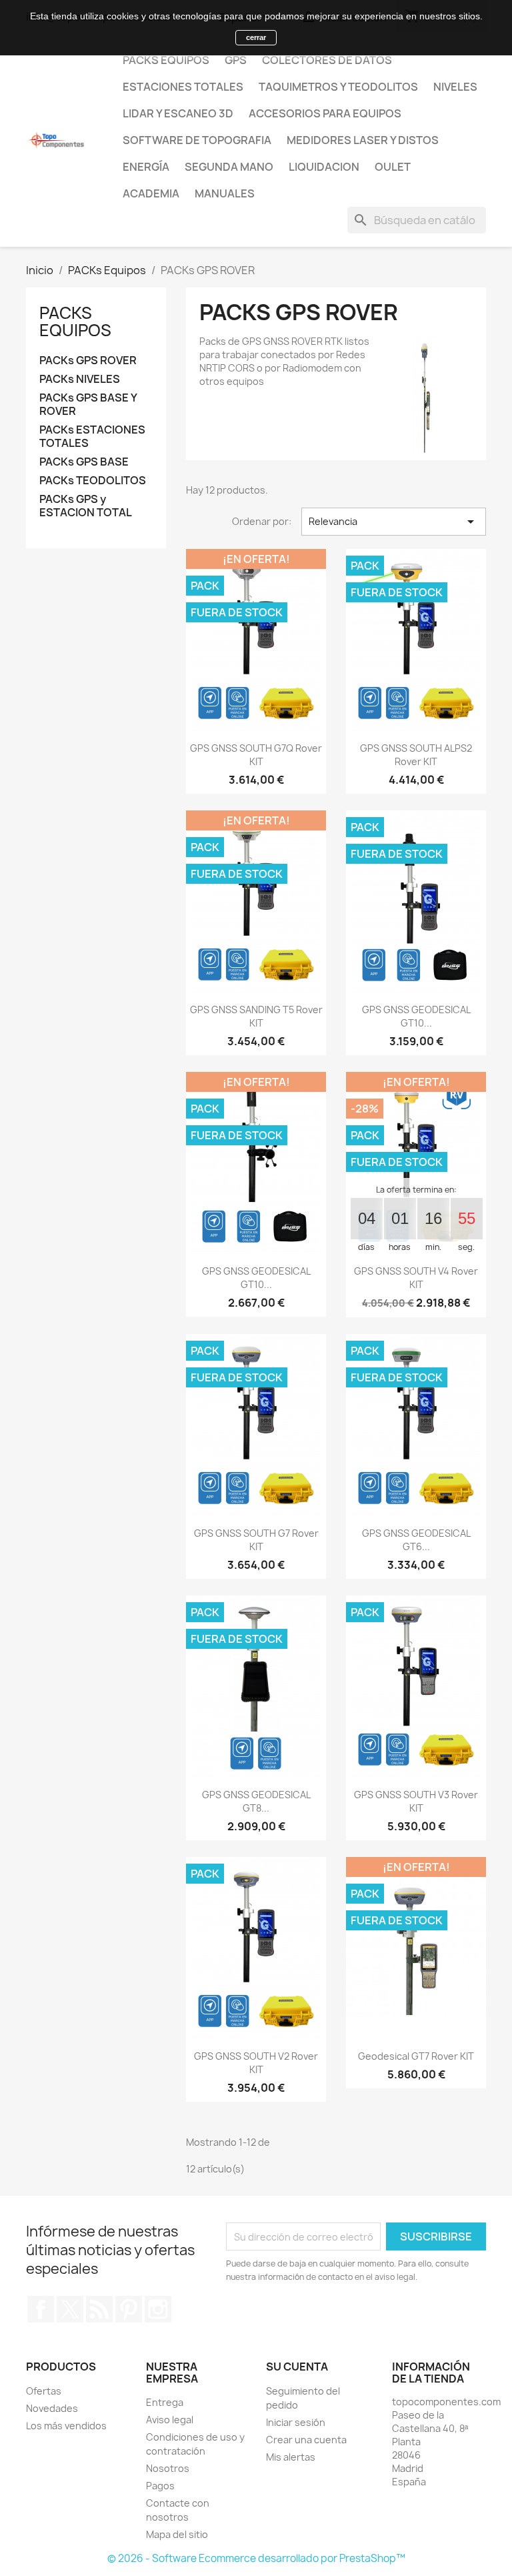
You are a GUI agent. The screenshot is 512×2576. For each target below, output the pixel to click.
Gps (236, 60)
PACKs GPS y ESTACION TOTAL (86, 506)
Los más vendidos (66, 2426)
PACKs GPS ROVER (88, 361)
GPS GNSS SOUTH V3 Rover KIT (416, 1801)
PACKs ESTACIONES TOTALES (92, 437)
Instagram (158, 2309)
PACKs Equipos (166, 60)
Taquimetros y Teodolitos (338, 87)
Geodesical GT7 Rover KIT (416, 2056)
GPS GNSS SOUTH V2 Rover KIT (256, 2063)
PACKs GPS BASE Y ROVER (88, 405)
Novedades (52, 2408)
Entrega (165, 2402)
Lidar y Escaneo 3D (178, 113)
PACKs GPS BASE (84, 462)
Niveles (455, 87)
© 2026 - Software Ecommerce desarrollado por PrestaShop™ (256, 2558)
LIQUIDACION (324, 167)
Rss (99, 2309)
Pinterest (129, 2309)
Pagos (160, 2486)
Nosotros (168, 2468)
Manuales (225, 193)
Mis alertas (291, 2457)
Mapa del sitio (177, 2534)
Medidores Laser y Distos (363, 140)
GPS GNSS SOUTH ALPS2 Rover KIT (416, 755)
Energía (146, 167)
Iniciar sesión (296, 2422)
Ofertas (44, 2391)
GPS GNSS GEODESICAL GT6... (416, 1540)
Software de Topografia (197, 140)
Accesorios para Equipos (325, 113)
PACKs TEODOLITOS (93, 481)
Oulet (393, 167)
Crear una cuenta (306, 2440)
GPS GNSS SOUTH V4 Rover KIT (416, 1278)
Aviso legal (170, 2420)
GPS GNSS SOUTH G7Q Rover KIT (256, 755)
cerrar (256, 37)
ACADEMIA (151, 193)
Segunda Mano (229, 167)
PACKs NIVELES (80, 379)
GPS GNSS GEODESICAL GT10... (416, 1016)
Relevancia (394, 522)
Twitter (70, 2309)
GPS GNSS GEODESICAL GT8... (256, 1801)
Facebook (41, 2309)
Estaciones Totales (183, 87)
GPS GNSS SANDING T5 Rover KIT (256, 1016)
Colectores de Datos (327, 60)
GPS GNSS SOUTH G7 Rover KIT (256, 1540)
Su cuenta (297, 2367)
